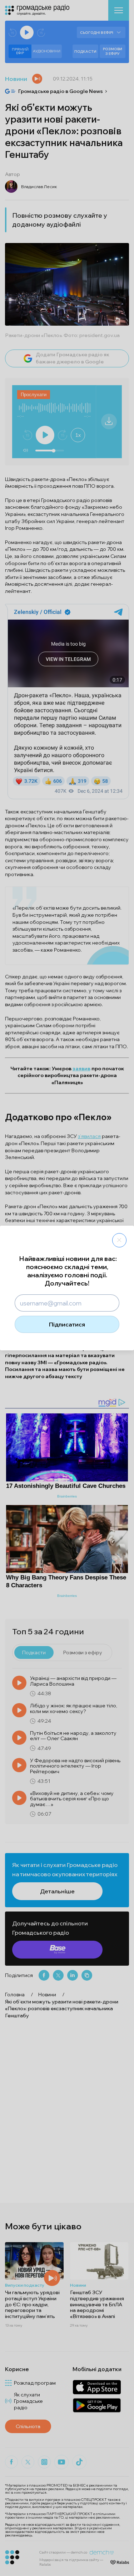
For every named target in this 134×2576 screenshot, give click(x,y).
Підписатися (67, 1324)
